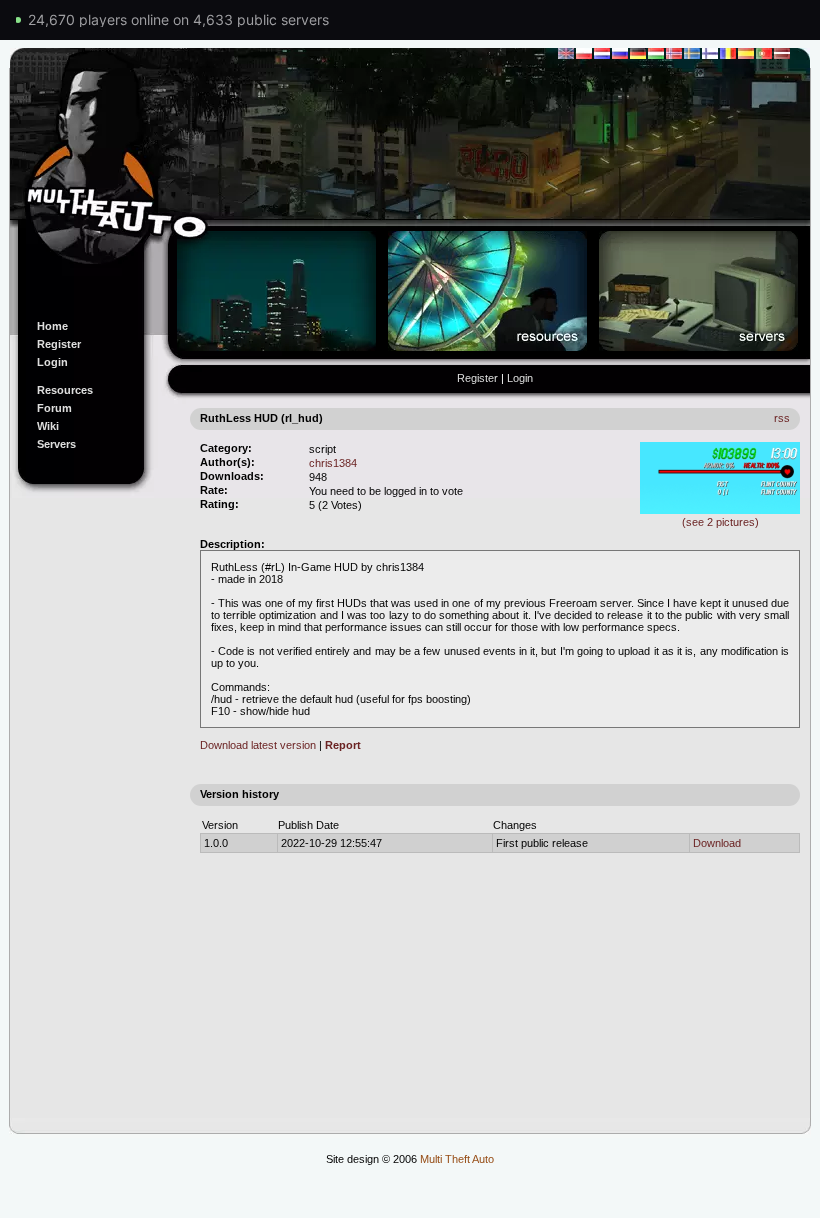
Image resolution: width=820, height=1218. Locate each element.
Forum (54, 408)
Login (52, 362)
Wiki (48, 426)
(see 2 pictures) (720, 522)
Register (59, 344)
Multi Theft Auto (457, 1159)
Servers (56, 444)
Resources (65, 390)
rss (782, 418)
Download (717, 843)
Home (52, 326)
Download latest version (258, 745)
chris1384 (333, 463)
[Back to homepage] (410, 173)
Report (343, 745)
